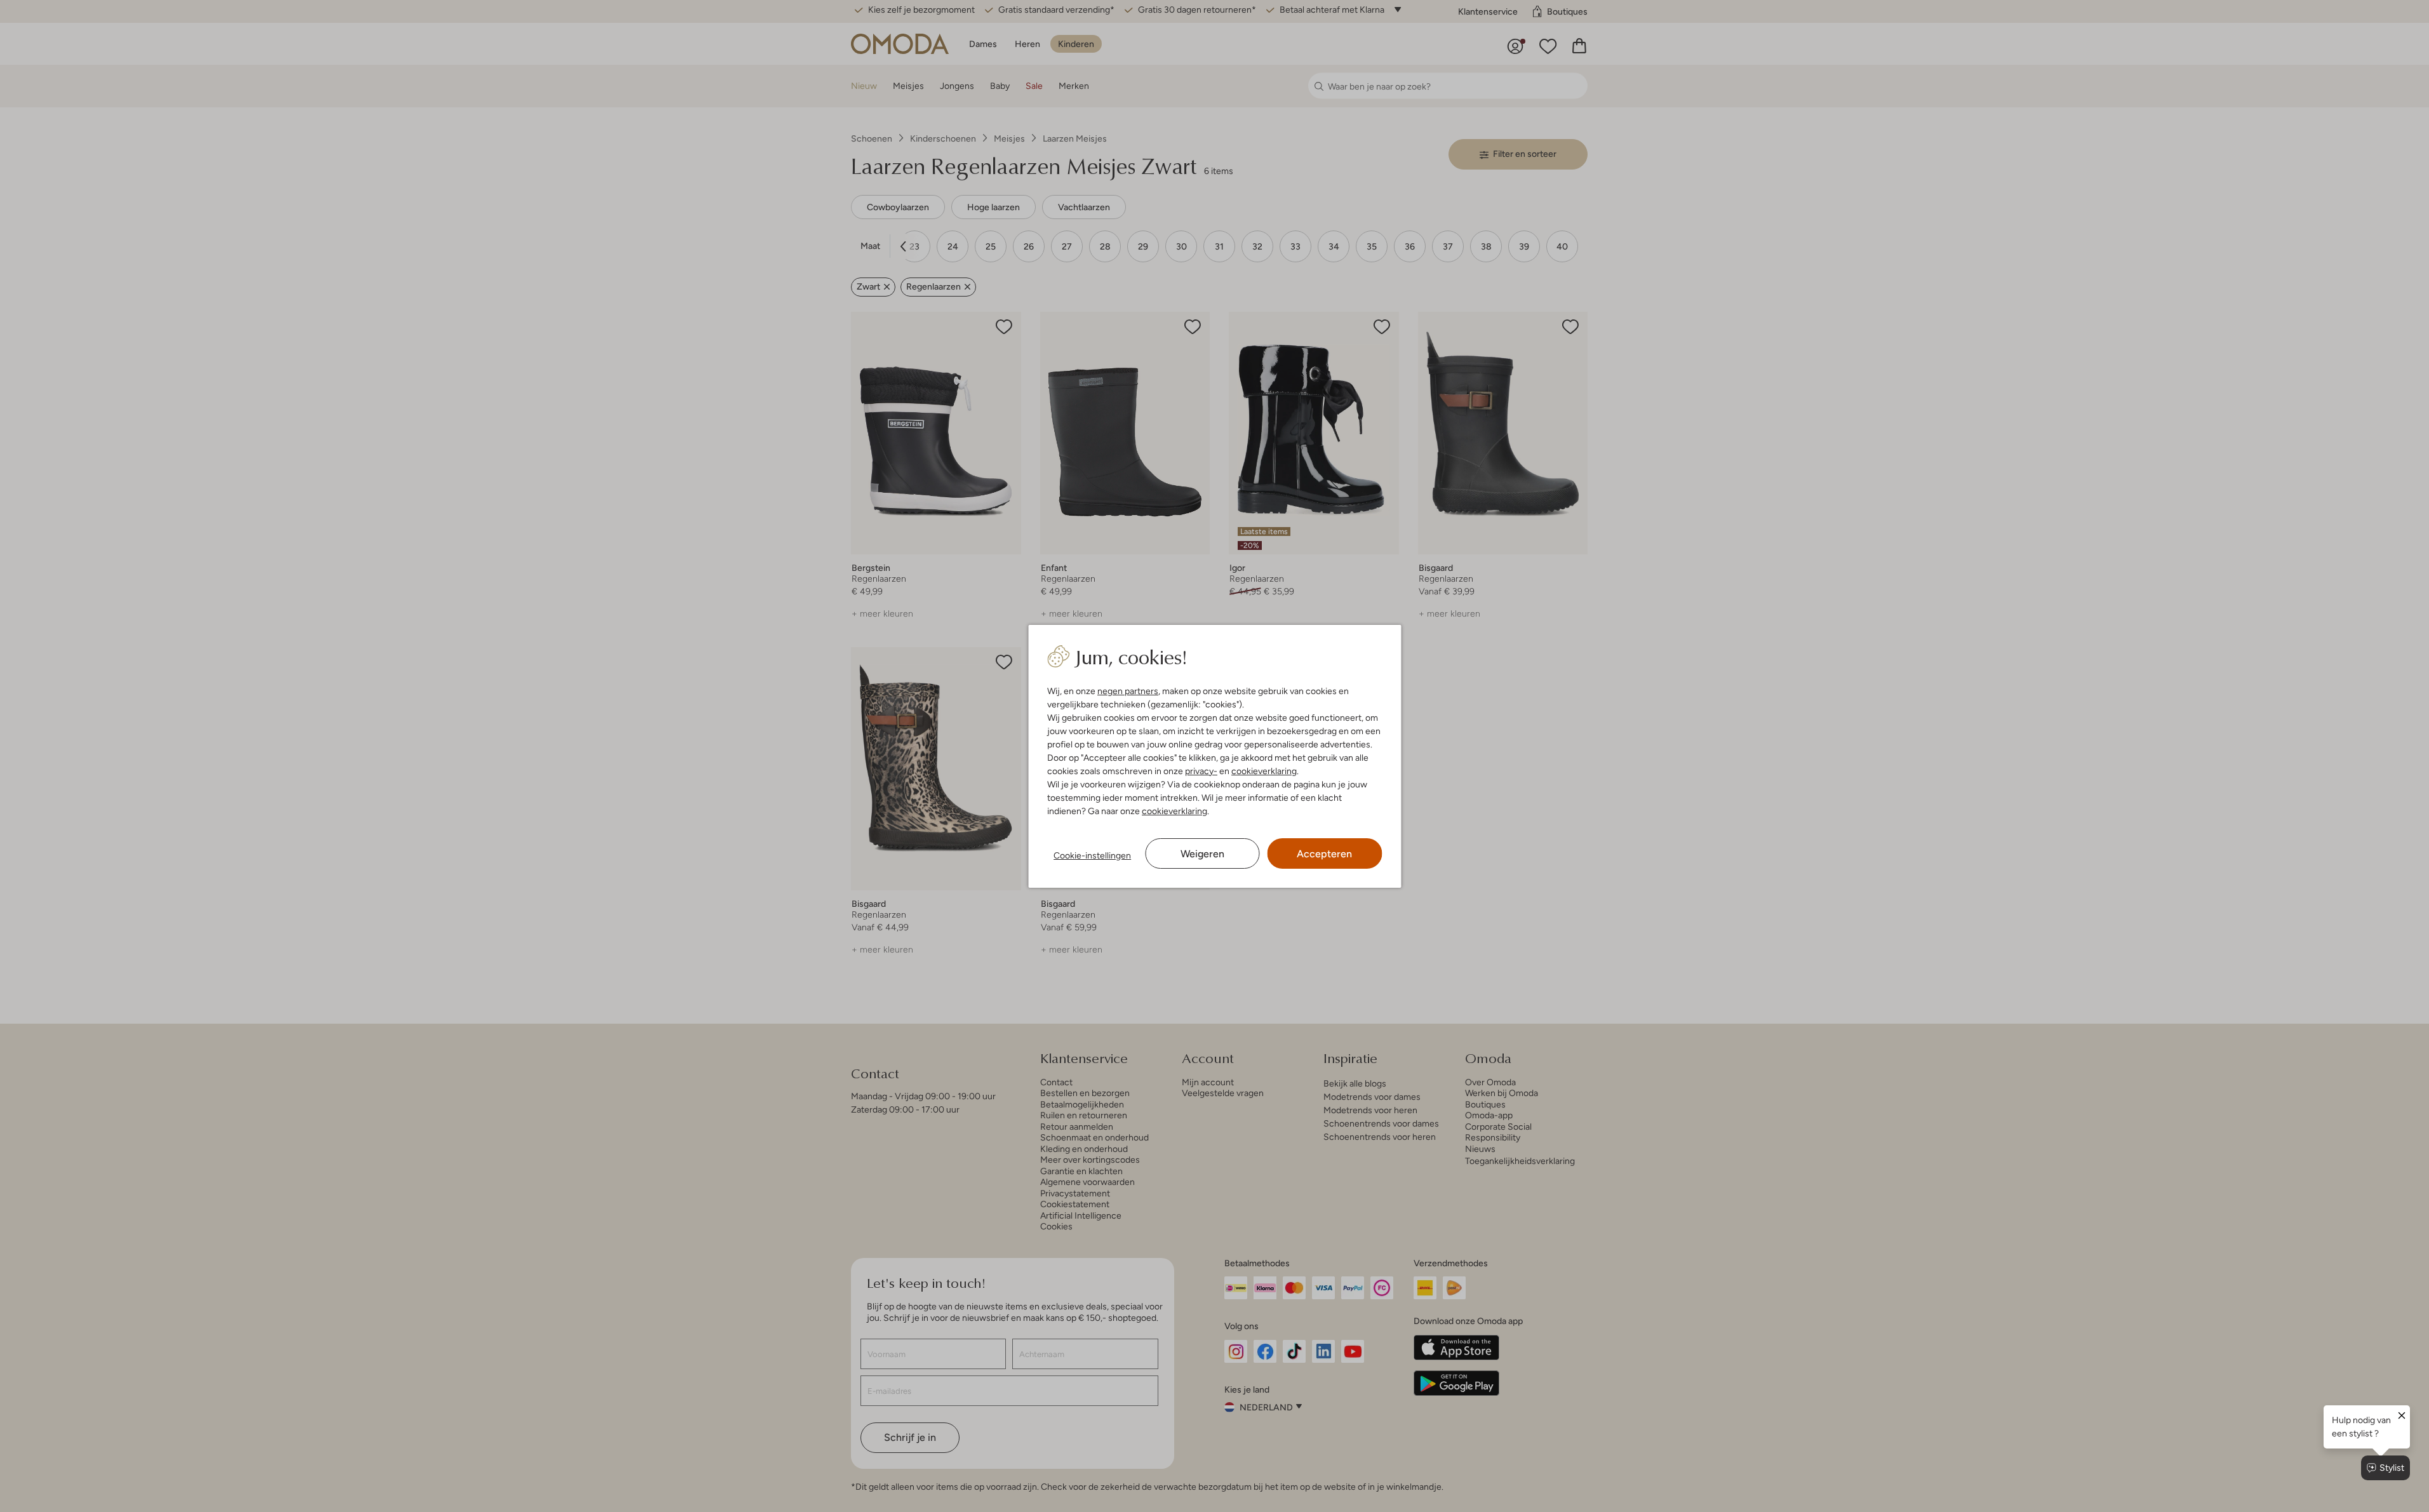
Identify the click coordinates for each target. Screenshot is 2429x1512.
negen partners (1128, 691)
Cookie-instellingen (1092, 855)
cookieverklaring (1264, 771)
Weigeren (1202, 854)
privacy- (1201, 771)
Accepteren (1324, 854)
